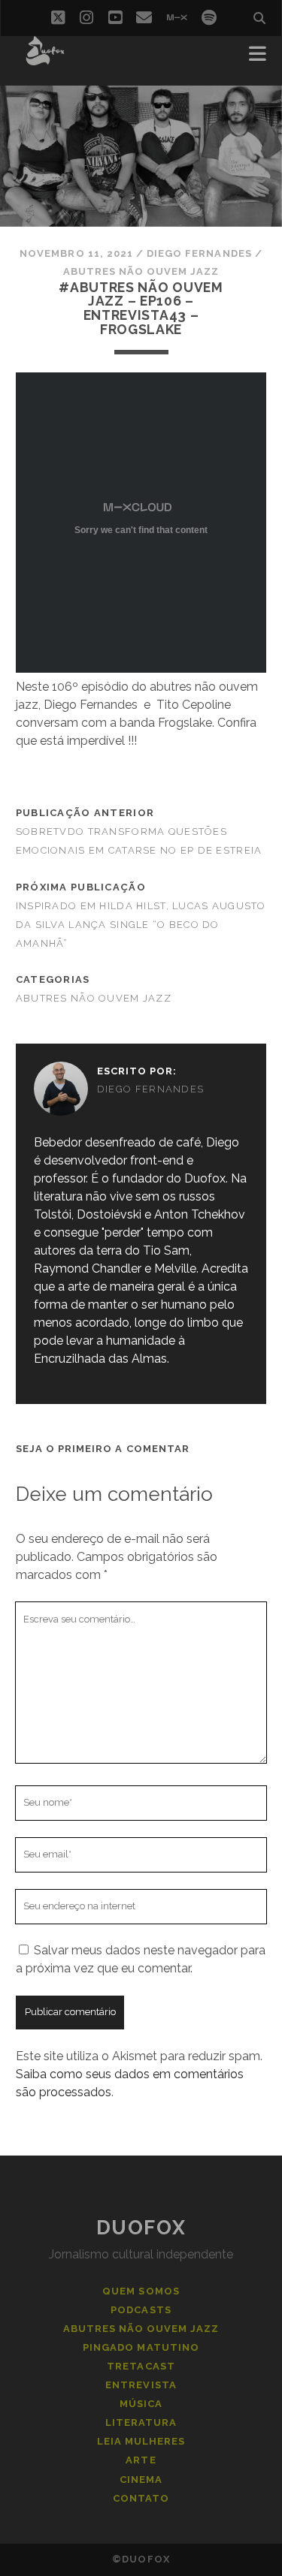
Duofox (141, 2228)
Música (141, 2404)
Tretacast (141, 2366)
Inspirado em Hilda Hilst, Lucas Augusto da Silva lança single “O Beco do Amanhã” (141, 925)
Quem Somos (141, 2291)
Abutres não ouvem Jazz (141, 271)
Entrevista (141, 2385)
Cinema (141, 2480)
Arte (141, 2460)
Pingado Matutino (141, 2347)
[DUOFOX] (45, 59)
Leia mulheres (141, 2441)
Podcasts (141, 2310)
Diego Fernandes (199, 253)
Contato (141, 2498)
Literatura (141, 2422)
